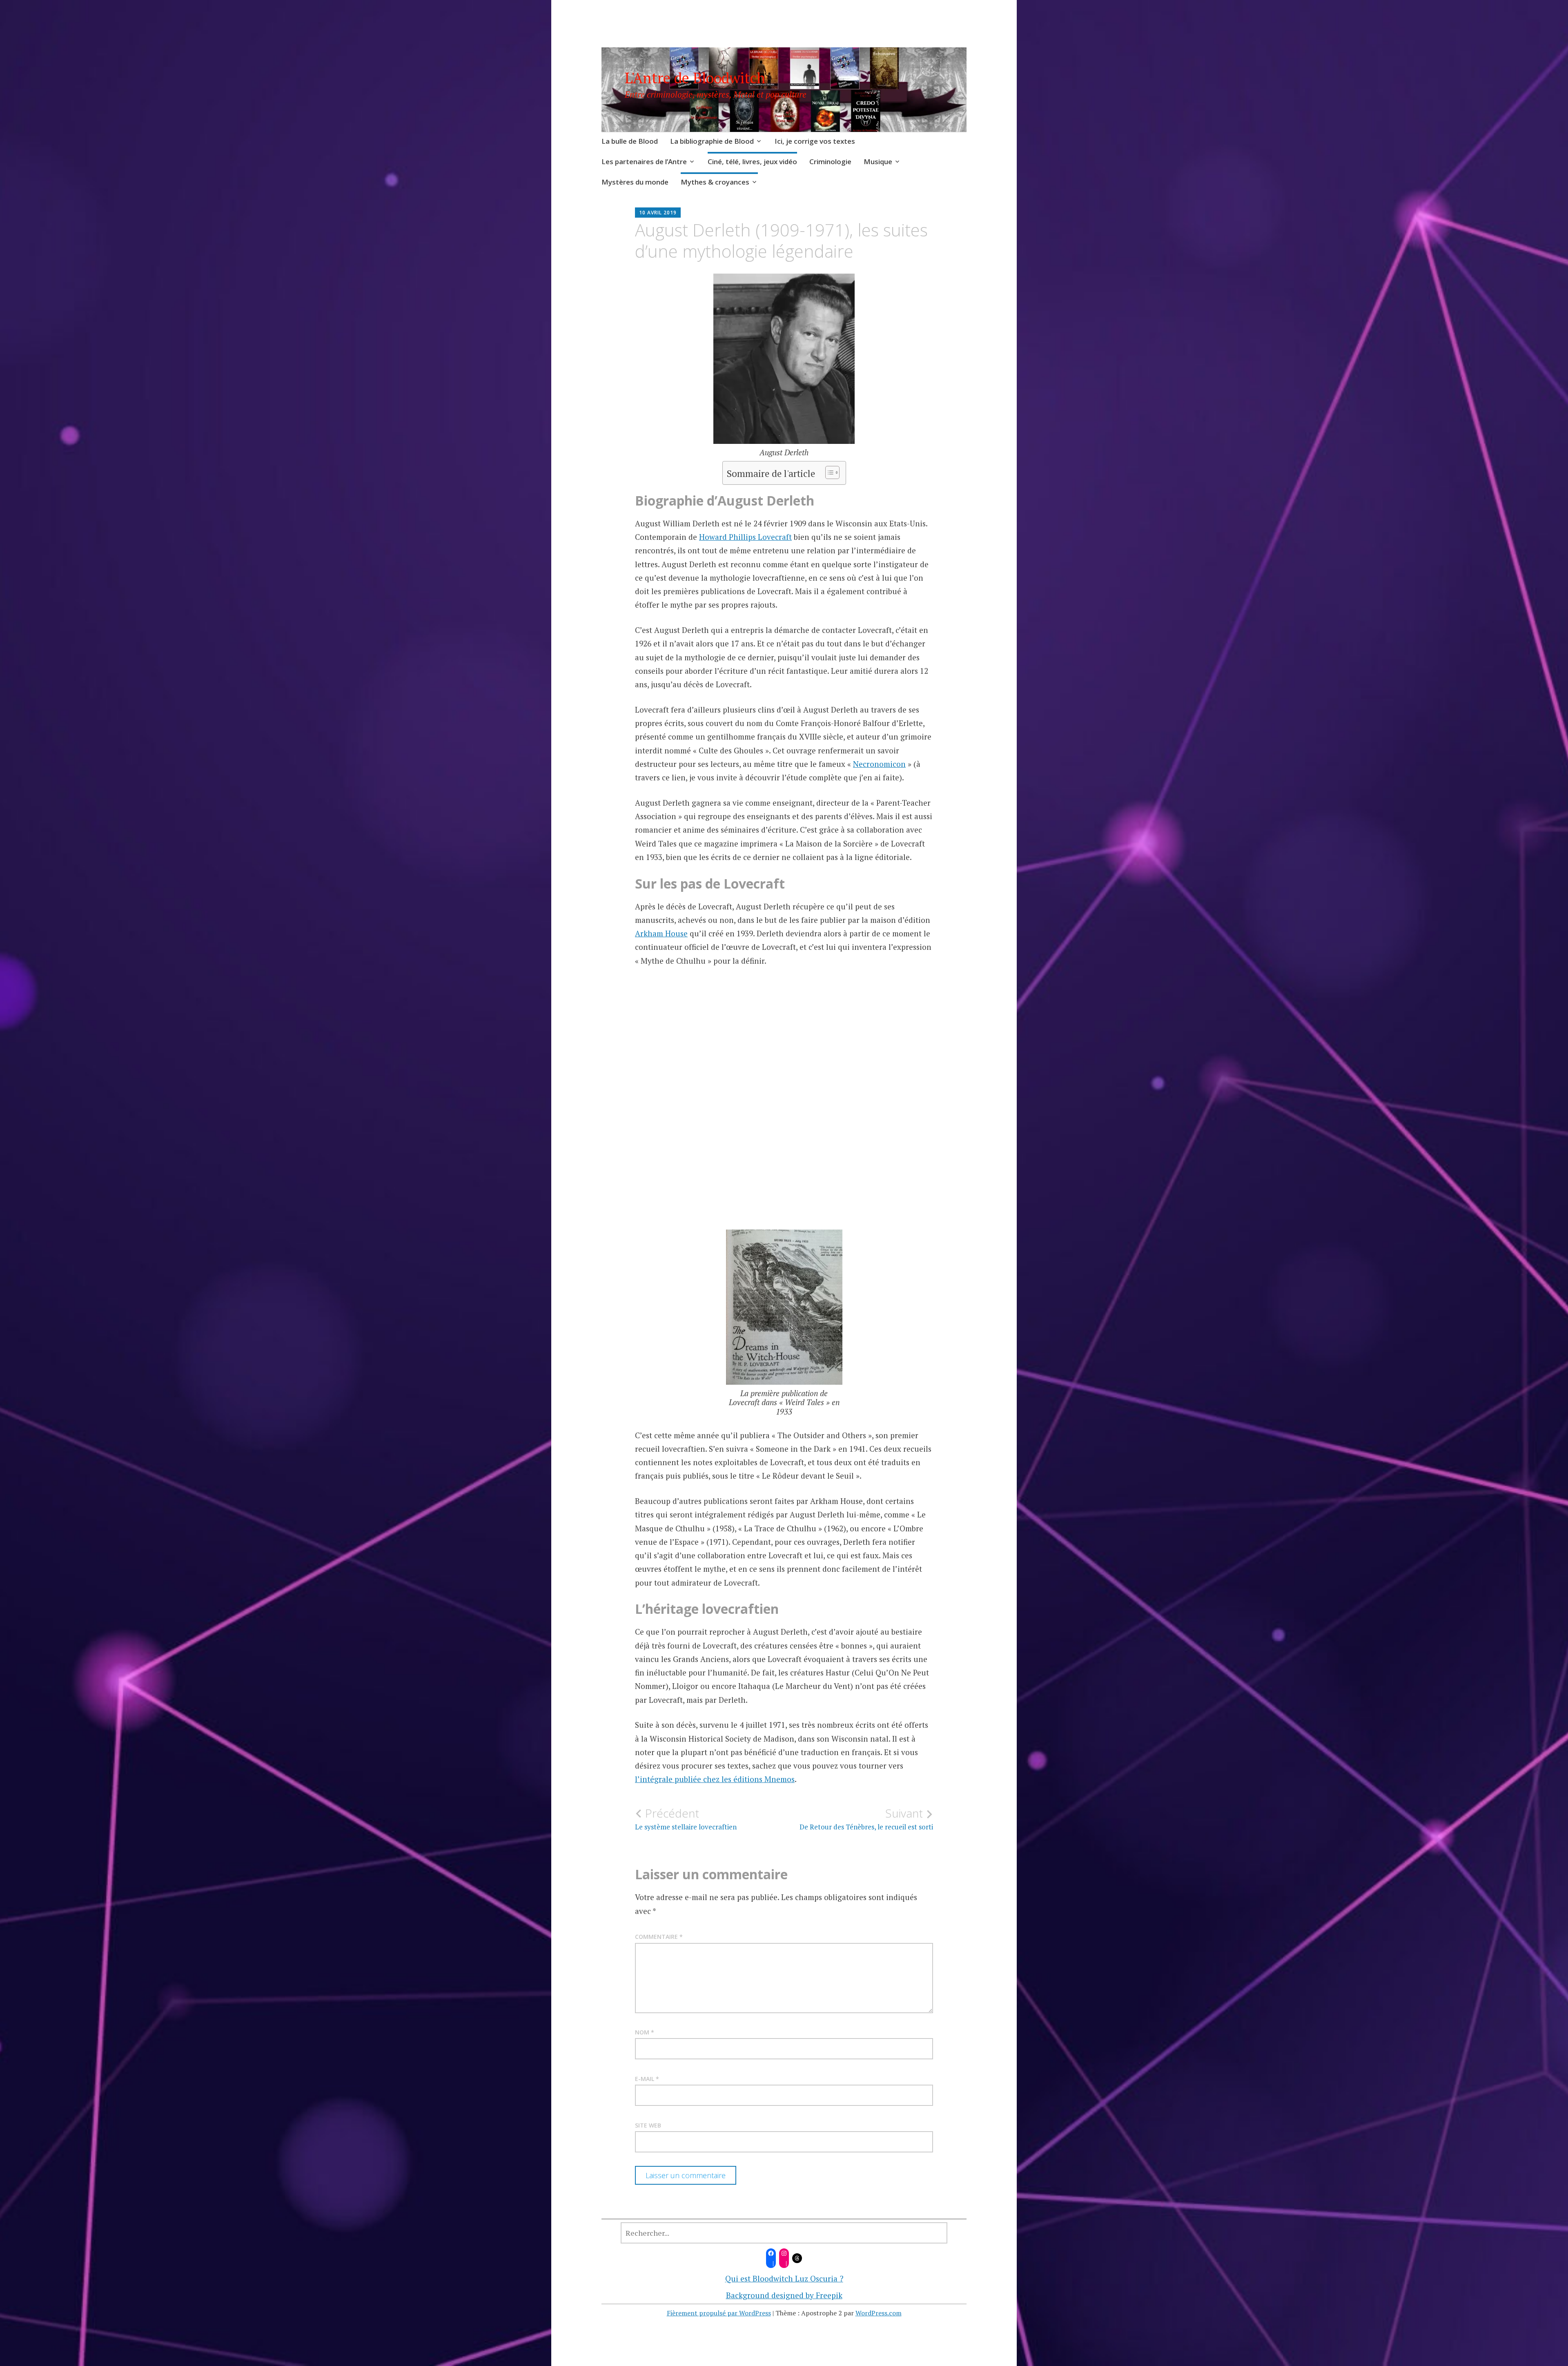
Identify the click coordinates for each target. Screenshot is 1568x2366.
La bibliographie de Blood (712, 141)
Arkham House (661, 933)
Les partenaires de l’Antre (644, 162)
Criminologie (830, 162)
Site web (648, 2125)
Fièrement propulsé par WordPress (719, 2313)
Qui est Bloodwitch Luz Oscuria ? (784, 2278)
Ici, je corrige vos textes (815, 141)
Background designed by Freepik (784, 2295)
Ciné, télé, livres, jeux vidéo (752, 162)
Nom (645, 2032)
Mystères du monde (635, 182)
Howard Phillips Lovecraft (745, 537)
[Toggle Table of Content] (828, 472)
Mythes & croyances (715, 182)
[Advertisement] (784, 1115)
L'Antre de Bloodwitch (695, 78)
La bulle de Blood (630, 141)
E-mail (647, 2079)
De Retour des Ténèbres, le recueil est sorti (866, 1819)
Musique (878, 162)
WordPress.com (879, 2313)
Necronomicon (879, 764)
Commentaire (659, 1937)
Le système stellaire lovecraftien (686, 1819)
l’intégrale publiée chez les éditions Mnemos (715, 1779)
